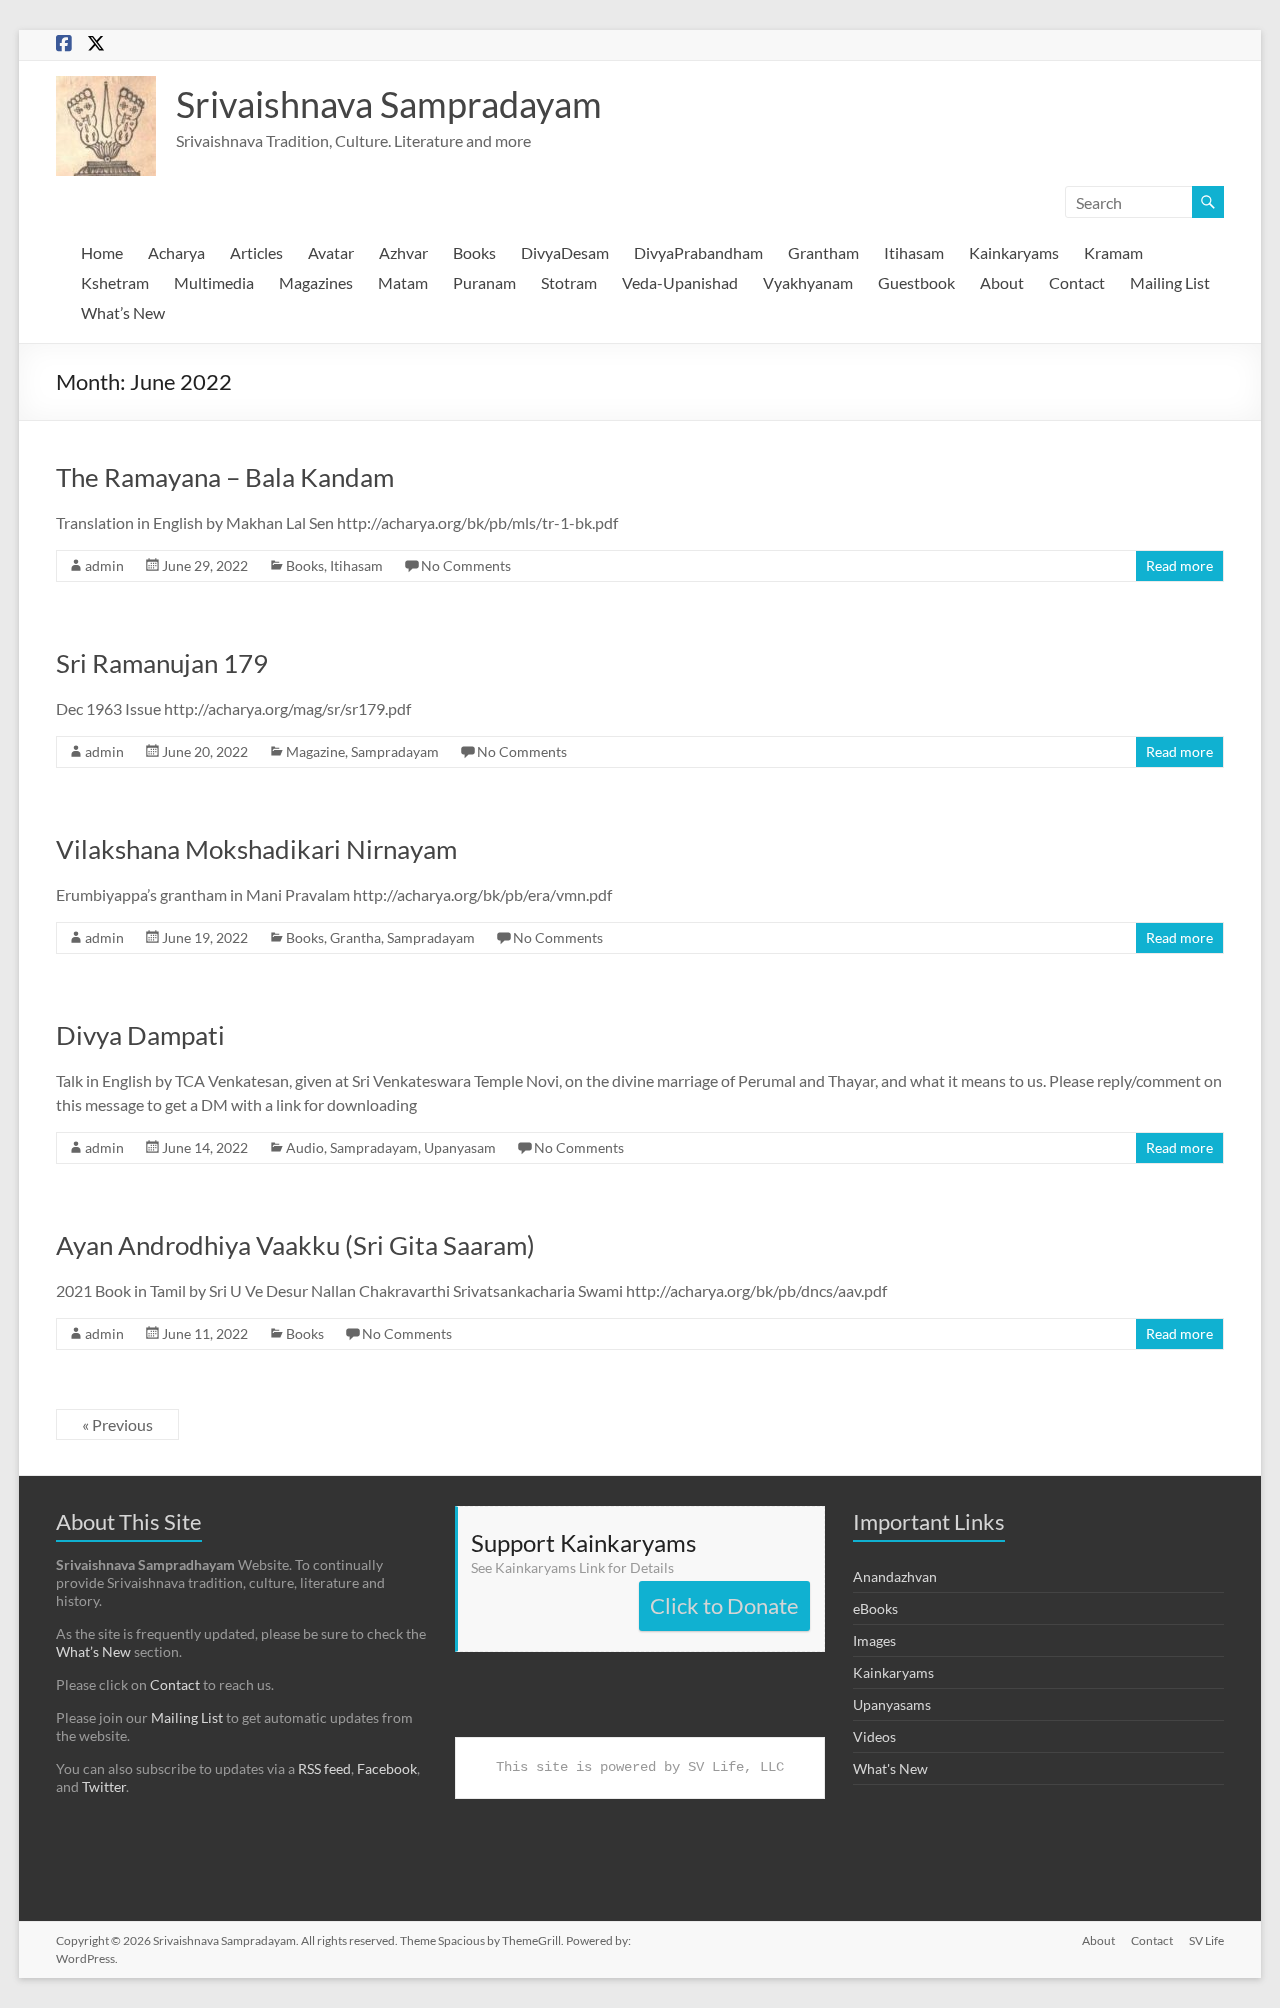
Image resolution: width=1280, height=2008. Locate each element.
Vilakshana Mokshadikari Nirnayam (256, 849)
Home (102, 252)
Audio (305, 1147)
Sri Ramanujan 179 (162, 663)
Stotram (569, 282)
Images (874, 1640)
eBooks (875, 1608)
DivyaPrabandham (698, 252)
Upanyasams (892, 1704)
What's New (890, 1768)
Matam (403, 282)
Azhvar (403, 252)
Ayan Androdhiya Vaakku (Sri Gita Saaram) (295, 1245)
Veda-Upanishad (680, 282)
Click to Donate (724, 1605)
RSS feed (324, 1768)
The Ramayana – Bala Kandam (225, 477)
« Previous (117, 1424)
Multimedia (214, 282)
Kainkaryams (1014, 252)
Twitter (104, 1786)
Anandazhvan (895, 1576)
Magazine (315, 751)
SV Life (1206, 1940)
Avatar (331, 252)
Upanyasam (460, 1147)
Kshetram (115, 282)
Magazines (316, 282)
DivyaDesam (565, 252)
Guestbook (916, 282)
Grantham (823, 252)
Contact (1077, 282)
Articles (256, 252)
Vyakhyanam (808, 282)
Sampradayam (395, 751)
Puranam (484, 282)
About (1002, 282)
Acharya (176, 252)
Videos (874, 1736)
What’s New (123, 312)
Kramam (1113, 252)
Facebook (387, 1768)
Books (474, 252)
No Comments (466, 565)
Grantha (355, 937)
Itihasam (914, 252)
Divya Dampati (140, 1035)
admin (104, 565)
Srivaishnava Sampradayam (389, 104)
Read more (1179, 565)
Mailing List (1170, 282)
